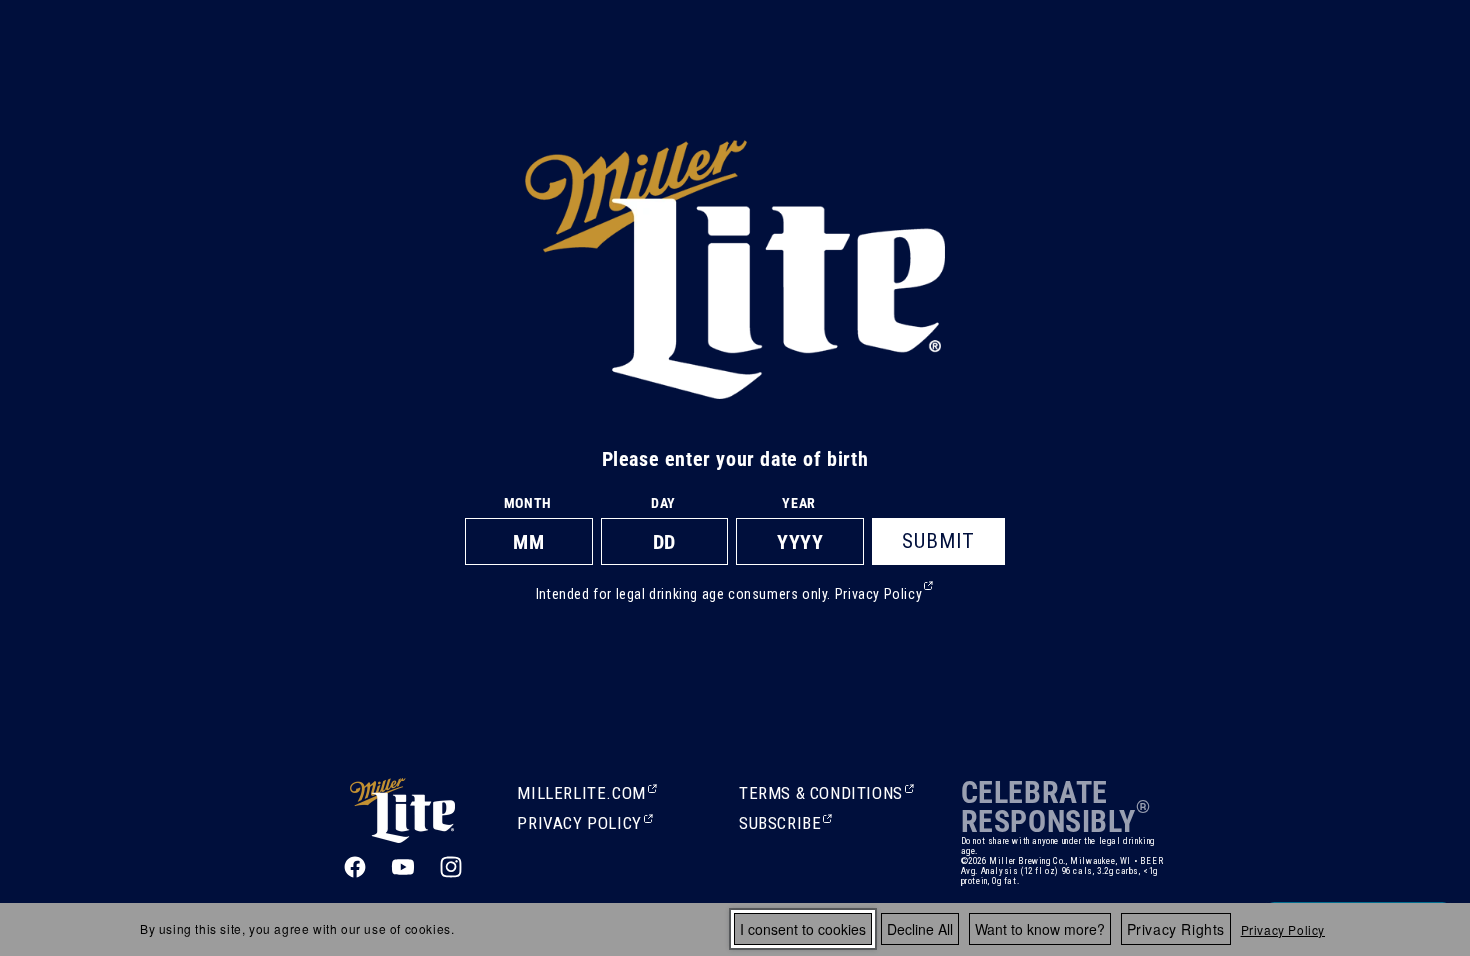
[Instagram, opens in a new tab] (451, 867)
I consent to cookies (803, 929)
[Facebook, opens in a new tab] (355, 867)
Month (528, 503)
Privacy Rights (1176, 929)
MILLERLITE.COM (581, 795)
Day (663, 503)
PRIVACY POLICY (579, 825)
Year (798, 503)
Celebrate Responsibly (1048, 807)
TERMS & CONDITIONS (821, 795)
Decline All (920, 929)
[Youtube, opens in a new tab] (403, 867)
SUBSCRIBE (782, 825)
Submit (938, 541)
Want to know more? (1040, 929)
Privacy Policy (1283, 929)
